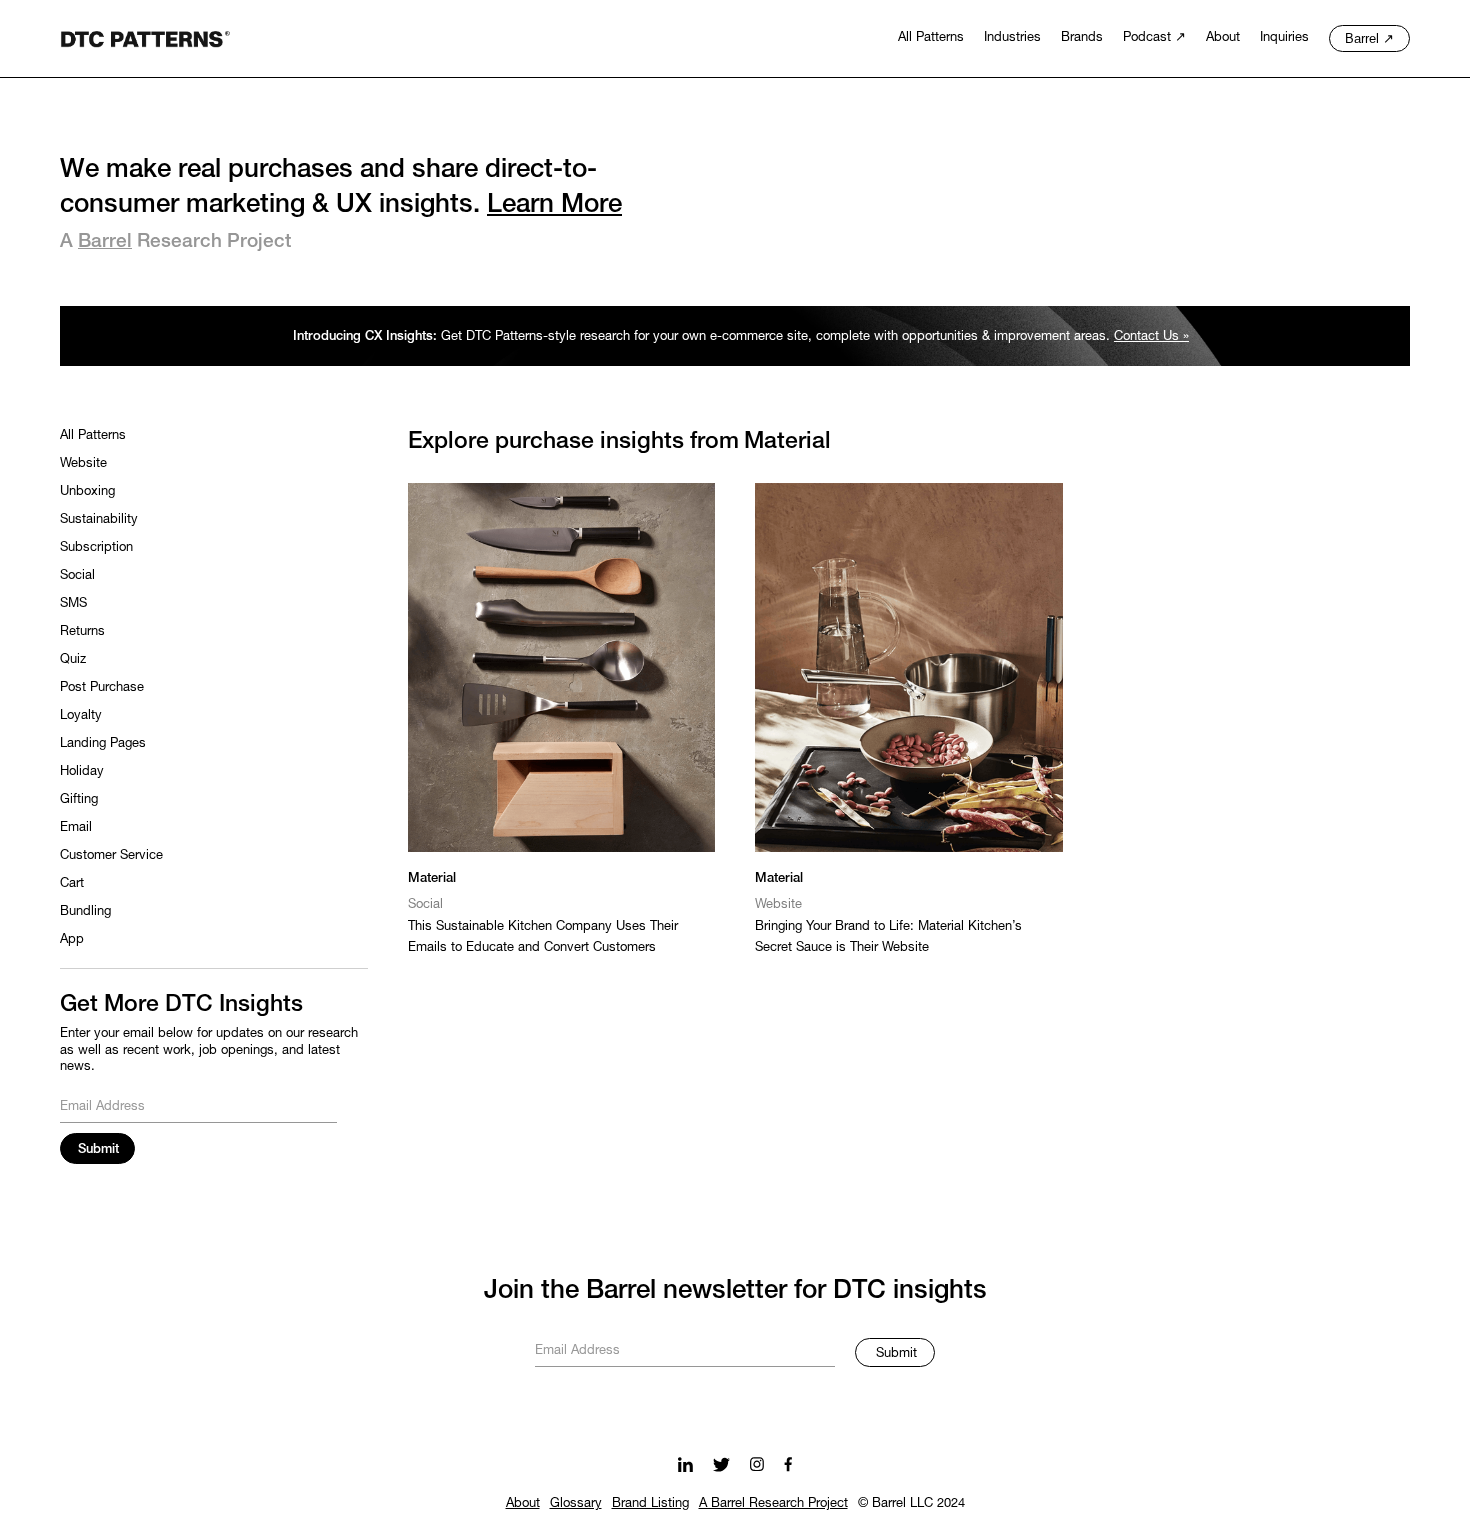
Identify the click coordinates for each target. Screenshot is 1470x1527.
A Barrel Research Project (773, 1504)
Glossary (576, 1504)
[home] (145, 36)
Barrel (105, 242)
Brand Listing (650, 1504)
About (523, 1504)
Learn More (554, 205)
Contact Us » (1151, 337)
